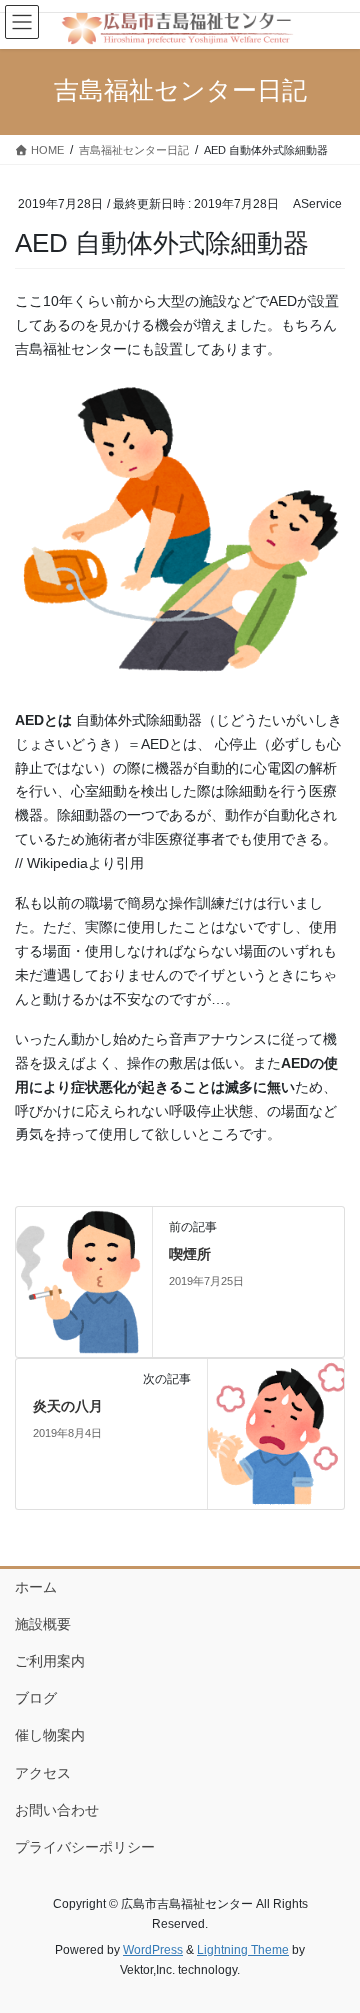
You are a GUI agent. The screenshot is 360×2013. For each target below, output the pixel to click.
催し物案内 (50, 1735)
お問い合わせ (57, 1810)
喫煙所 (190, 1254)
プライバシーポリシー (85, 1847)
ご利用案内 (50, 1661)
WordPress (153, 1950)
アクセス (43, 1773)
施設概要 (43, 1624)
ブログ (36, 1698)
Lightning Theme (243, 1950)
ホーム (36, 1587)
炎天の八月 (68, 1406)
